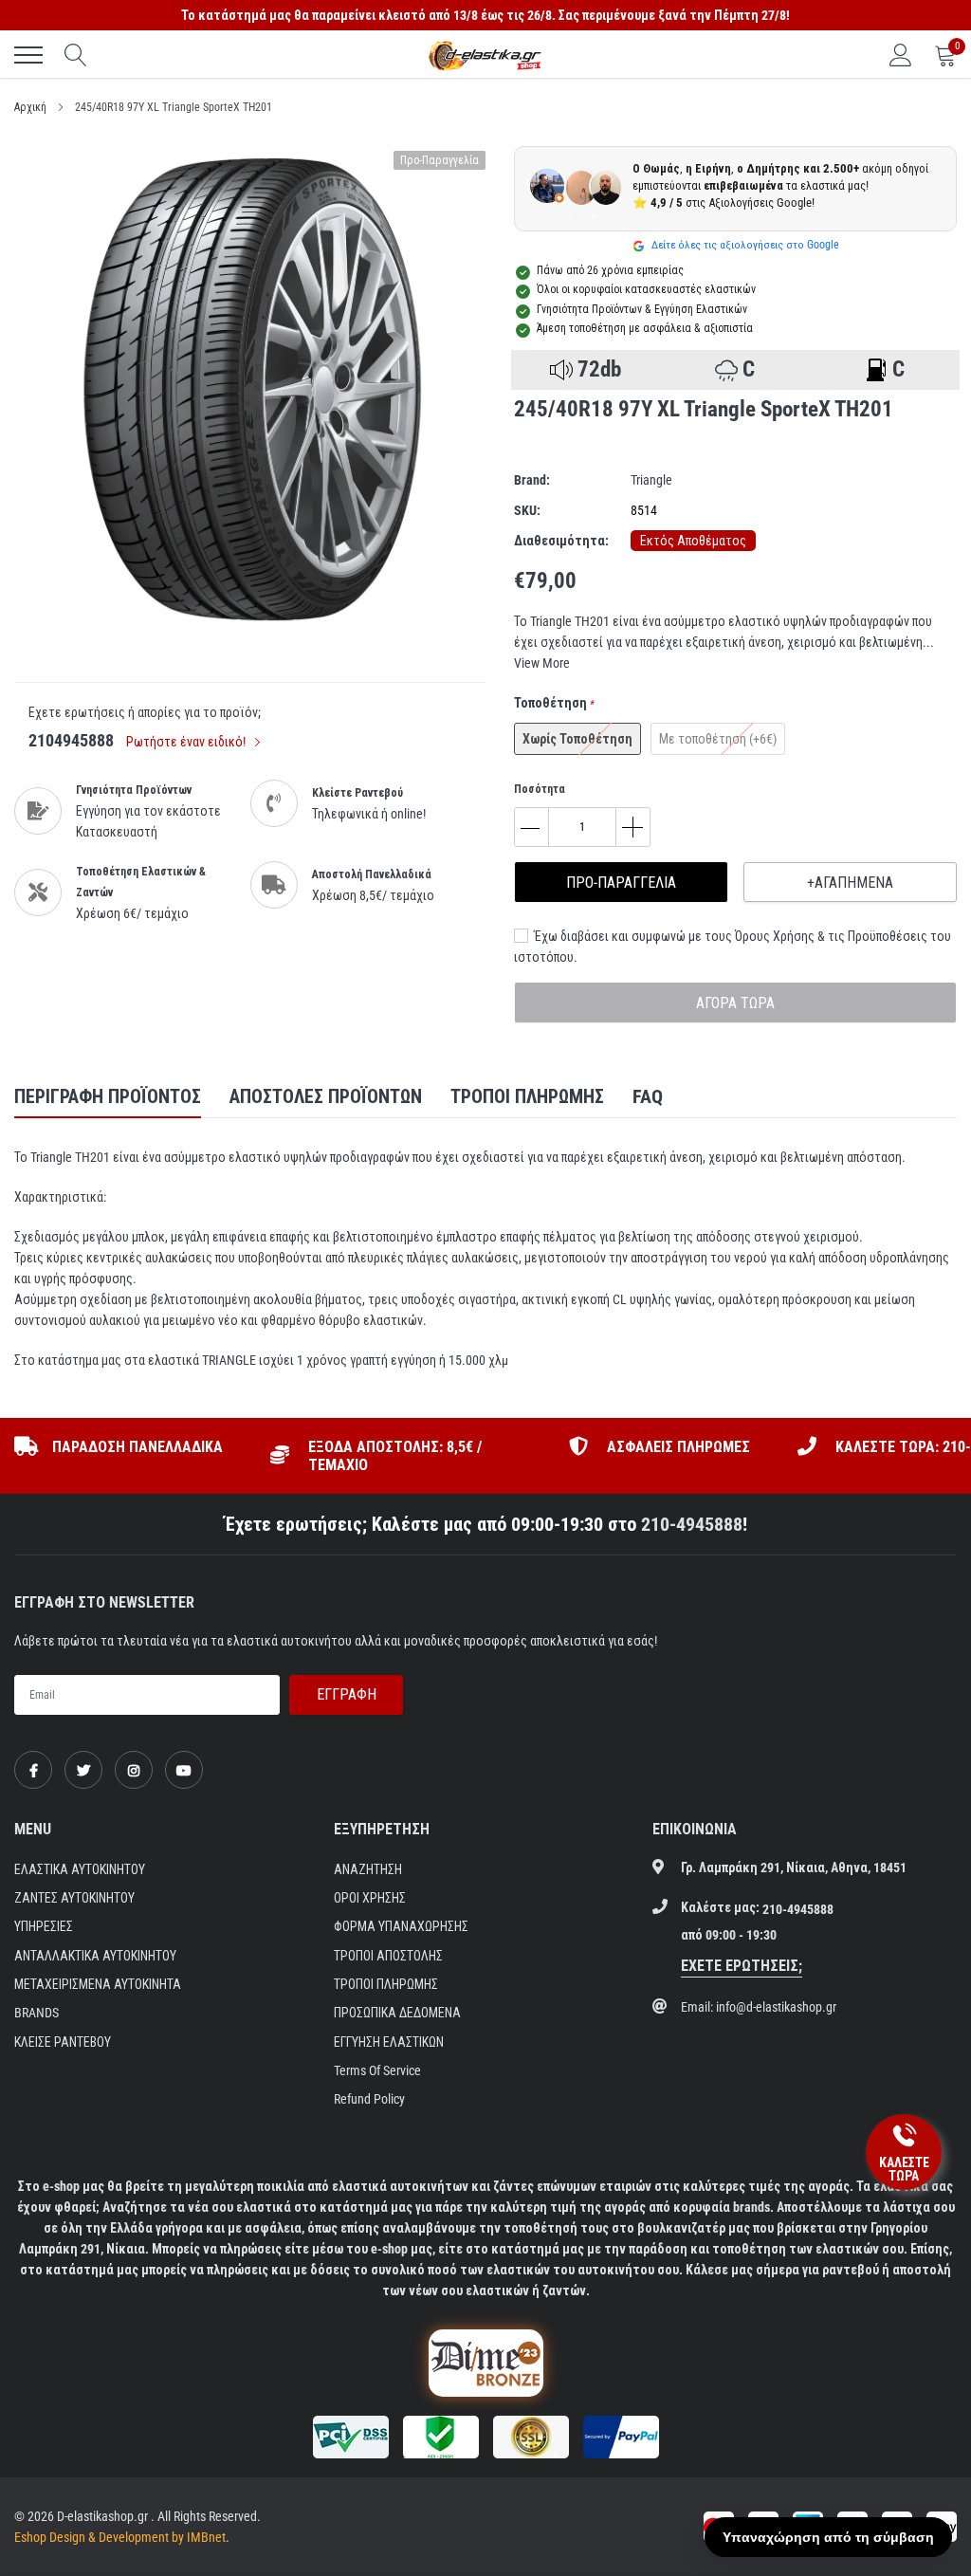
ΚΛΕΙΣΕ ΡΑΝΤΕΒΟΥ (63, 2042)
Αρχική (30, 107)
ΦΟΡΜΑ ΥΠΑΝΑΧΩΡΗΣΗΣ (401, 1926)
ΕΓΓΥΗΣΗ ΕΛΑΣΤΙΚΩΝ (389, 2042)
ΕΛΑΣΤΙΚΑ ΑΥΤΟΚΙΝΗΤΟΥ (80, 1869)
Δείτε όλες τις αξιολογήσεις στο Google (744, 245)
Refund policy (369, 2099)
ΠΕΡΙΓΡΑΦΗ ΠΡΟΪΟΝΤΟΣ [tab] (108, 1096)
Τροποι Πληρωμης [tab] (527, 1096)
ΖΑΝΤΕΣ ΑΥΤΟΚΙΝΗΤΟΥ (74, 1898)
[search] (76, 55)
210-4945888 (692, 1524)
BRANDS (37, 2013)
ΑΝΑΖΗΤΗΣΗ (368, 1869)
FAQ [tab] (648, 1096)
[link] (33, 1770)
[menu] (28, 55)
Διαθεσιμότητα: (561, 541)
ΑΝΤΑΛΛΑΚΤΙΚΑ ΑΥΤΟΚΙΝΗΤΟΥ (95, 1956)
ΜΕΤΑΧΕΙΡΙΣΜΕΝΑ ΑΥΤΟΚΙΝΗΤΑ (98, 1984)
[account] (901, 55)
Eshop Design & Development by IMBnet (120, 2537)
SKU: (527, 510)
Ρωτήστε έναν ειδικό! (187, 742)
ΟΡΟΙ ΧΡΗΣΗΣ (370, 1898)
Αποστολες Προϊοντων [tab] (326, 1096)
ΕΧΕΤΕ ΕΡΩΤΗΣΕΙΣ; (742, 1966)
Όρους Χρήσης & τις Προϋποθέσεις (831, 936)
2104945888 (71, 740)
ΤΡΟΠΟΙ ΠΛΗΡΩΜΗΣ (386, 1984)
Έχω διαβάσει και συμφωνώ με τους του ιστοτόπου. (733, 947)
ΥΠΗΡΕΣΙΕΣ (44, 1926)
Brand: (532, 480)
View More (542, 663)
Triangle (651, 480)
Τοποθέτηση (554, 703)
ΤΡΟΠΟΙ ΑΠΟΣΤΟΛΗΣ (388, 1956)
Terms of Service (377, 2070)
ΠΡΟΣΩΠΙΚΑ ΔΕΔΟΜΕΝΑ (397, 2013)
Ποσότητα (540, 789)
